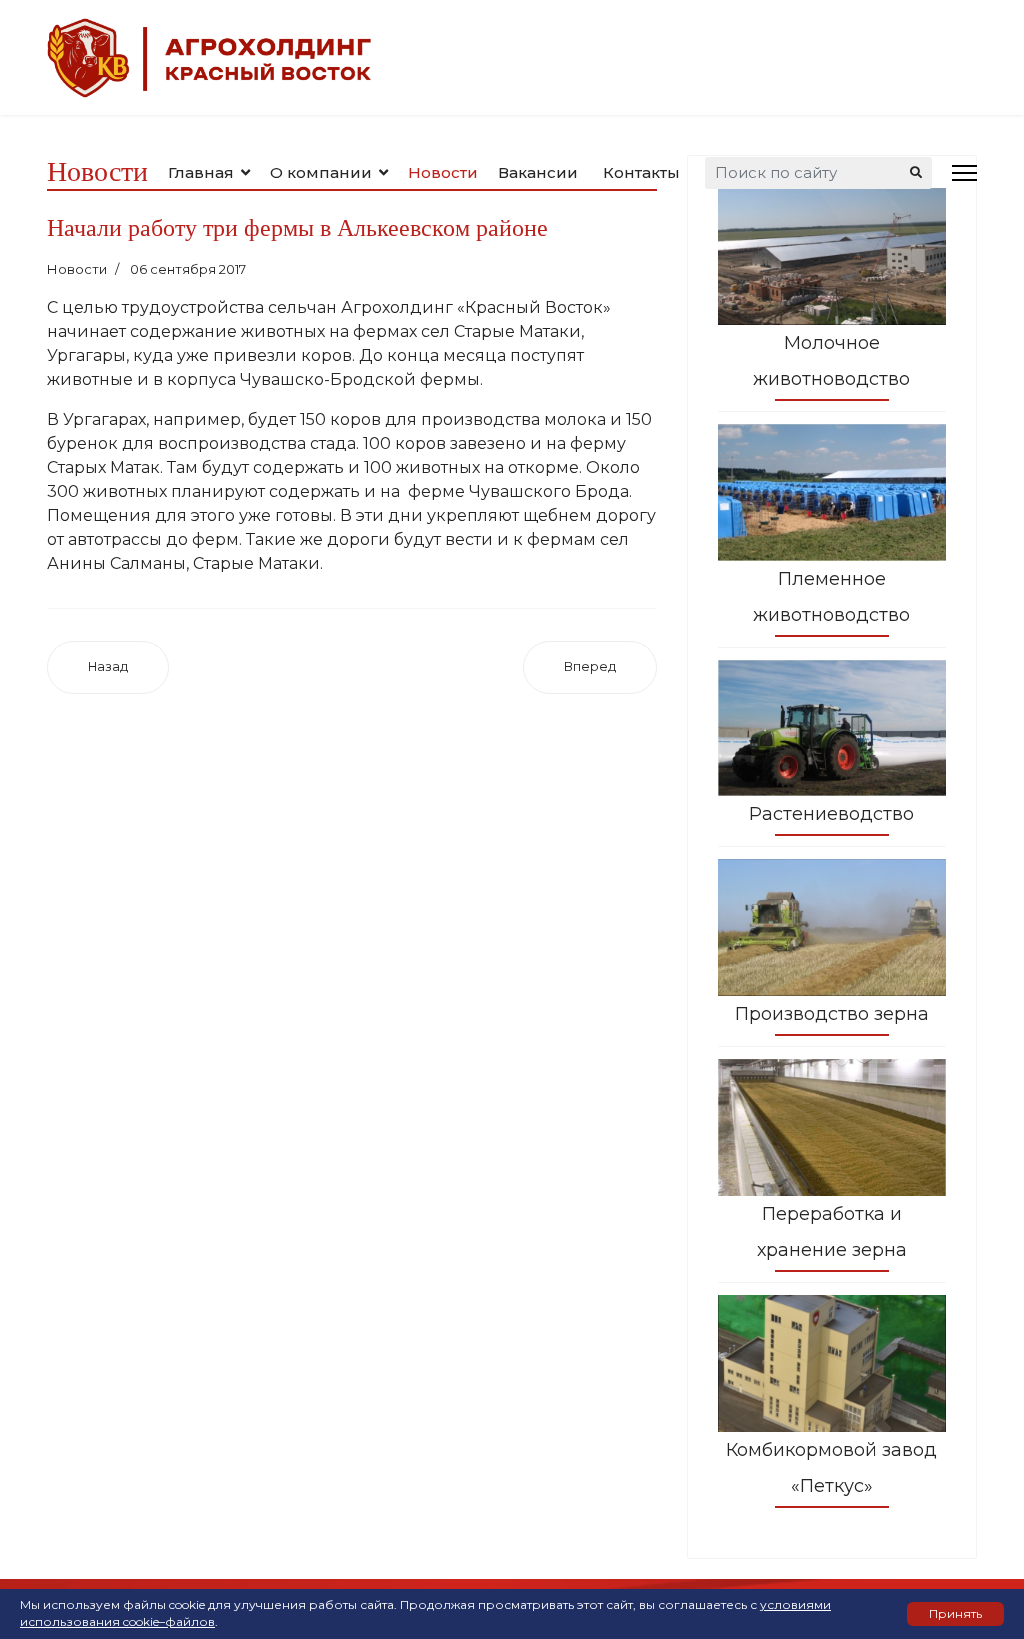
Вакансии (538, 172)
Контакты (641, 172)
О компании (321, 172)
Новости (443, 172)
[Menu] (964, 172)
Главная (201, 172)
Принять (955, 1613)
